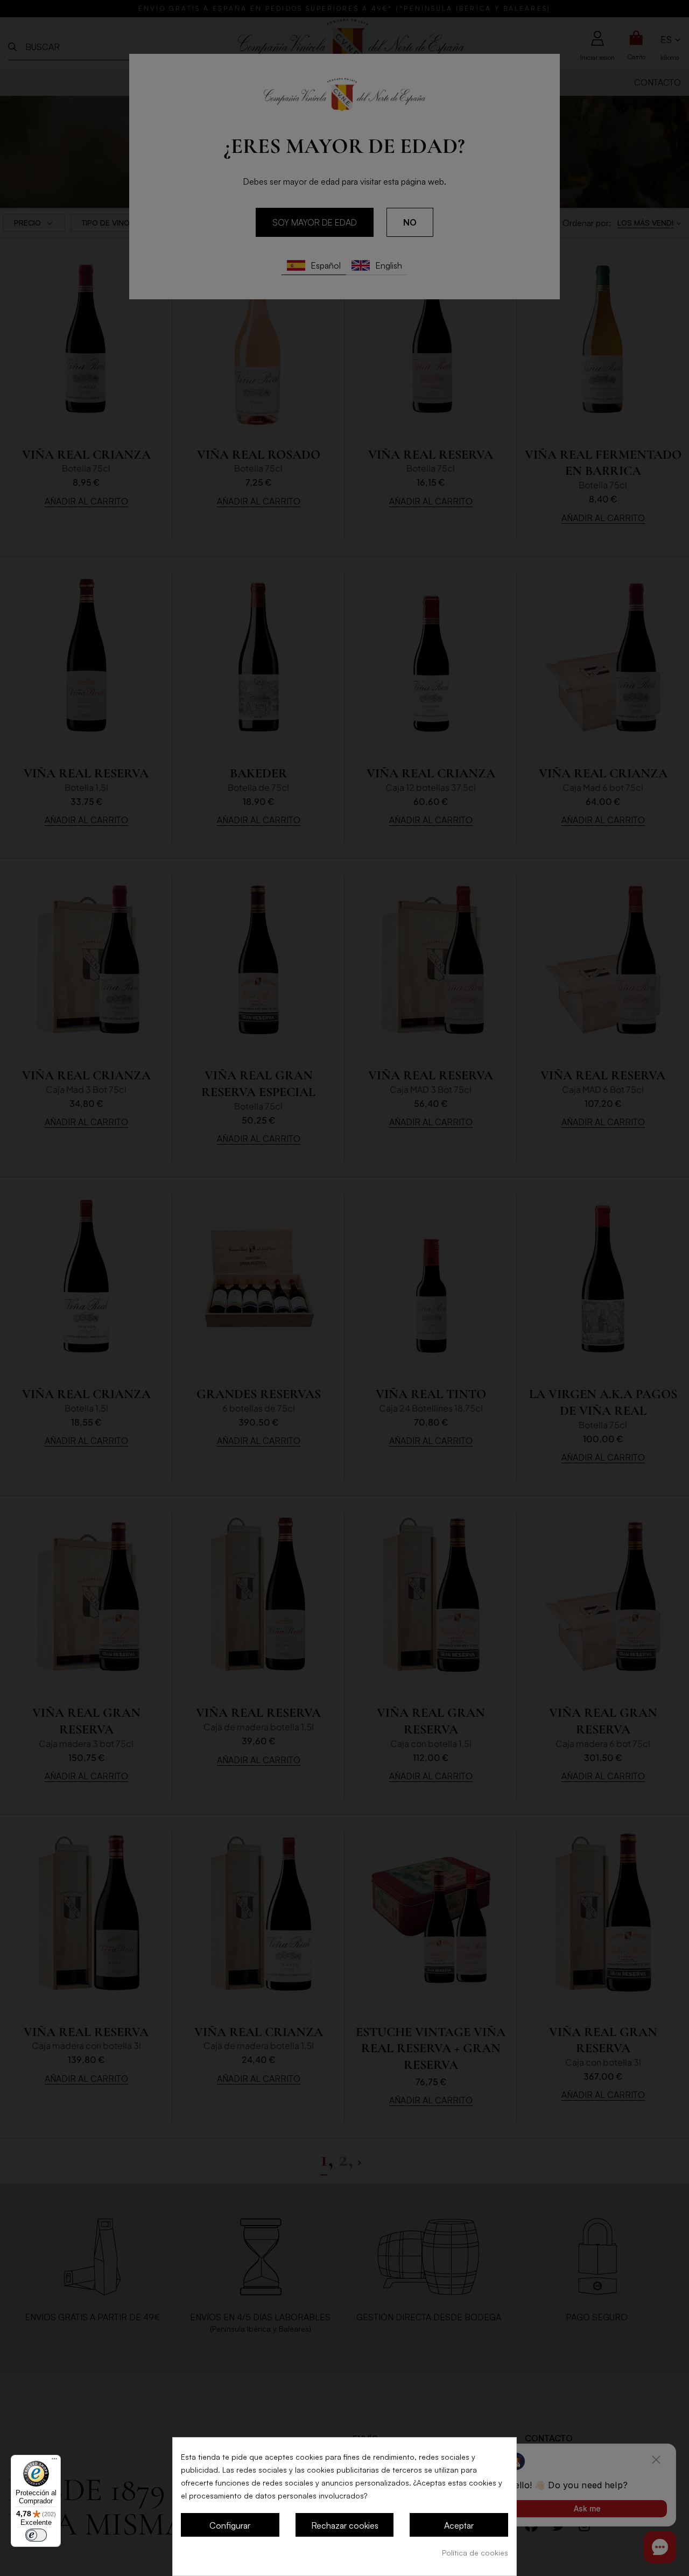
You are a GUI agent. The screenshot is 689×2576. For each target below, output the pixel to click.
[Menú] (54, 2461)
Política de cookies (475, 2553)
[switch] (36, 2535)
